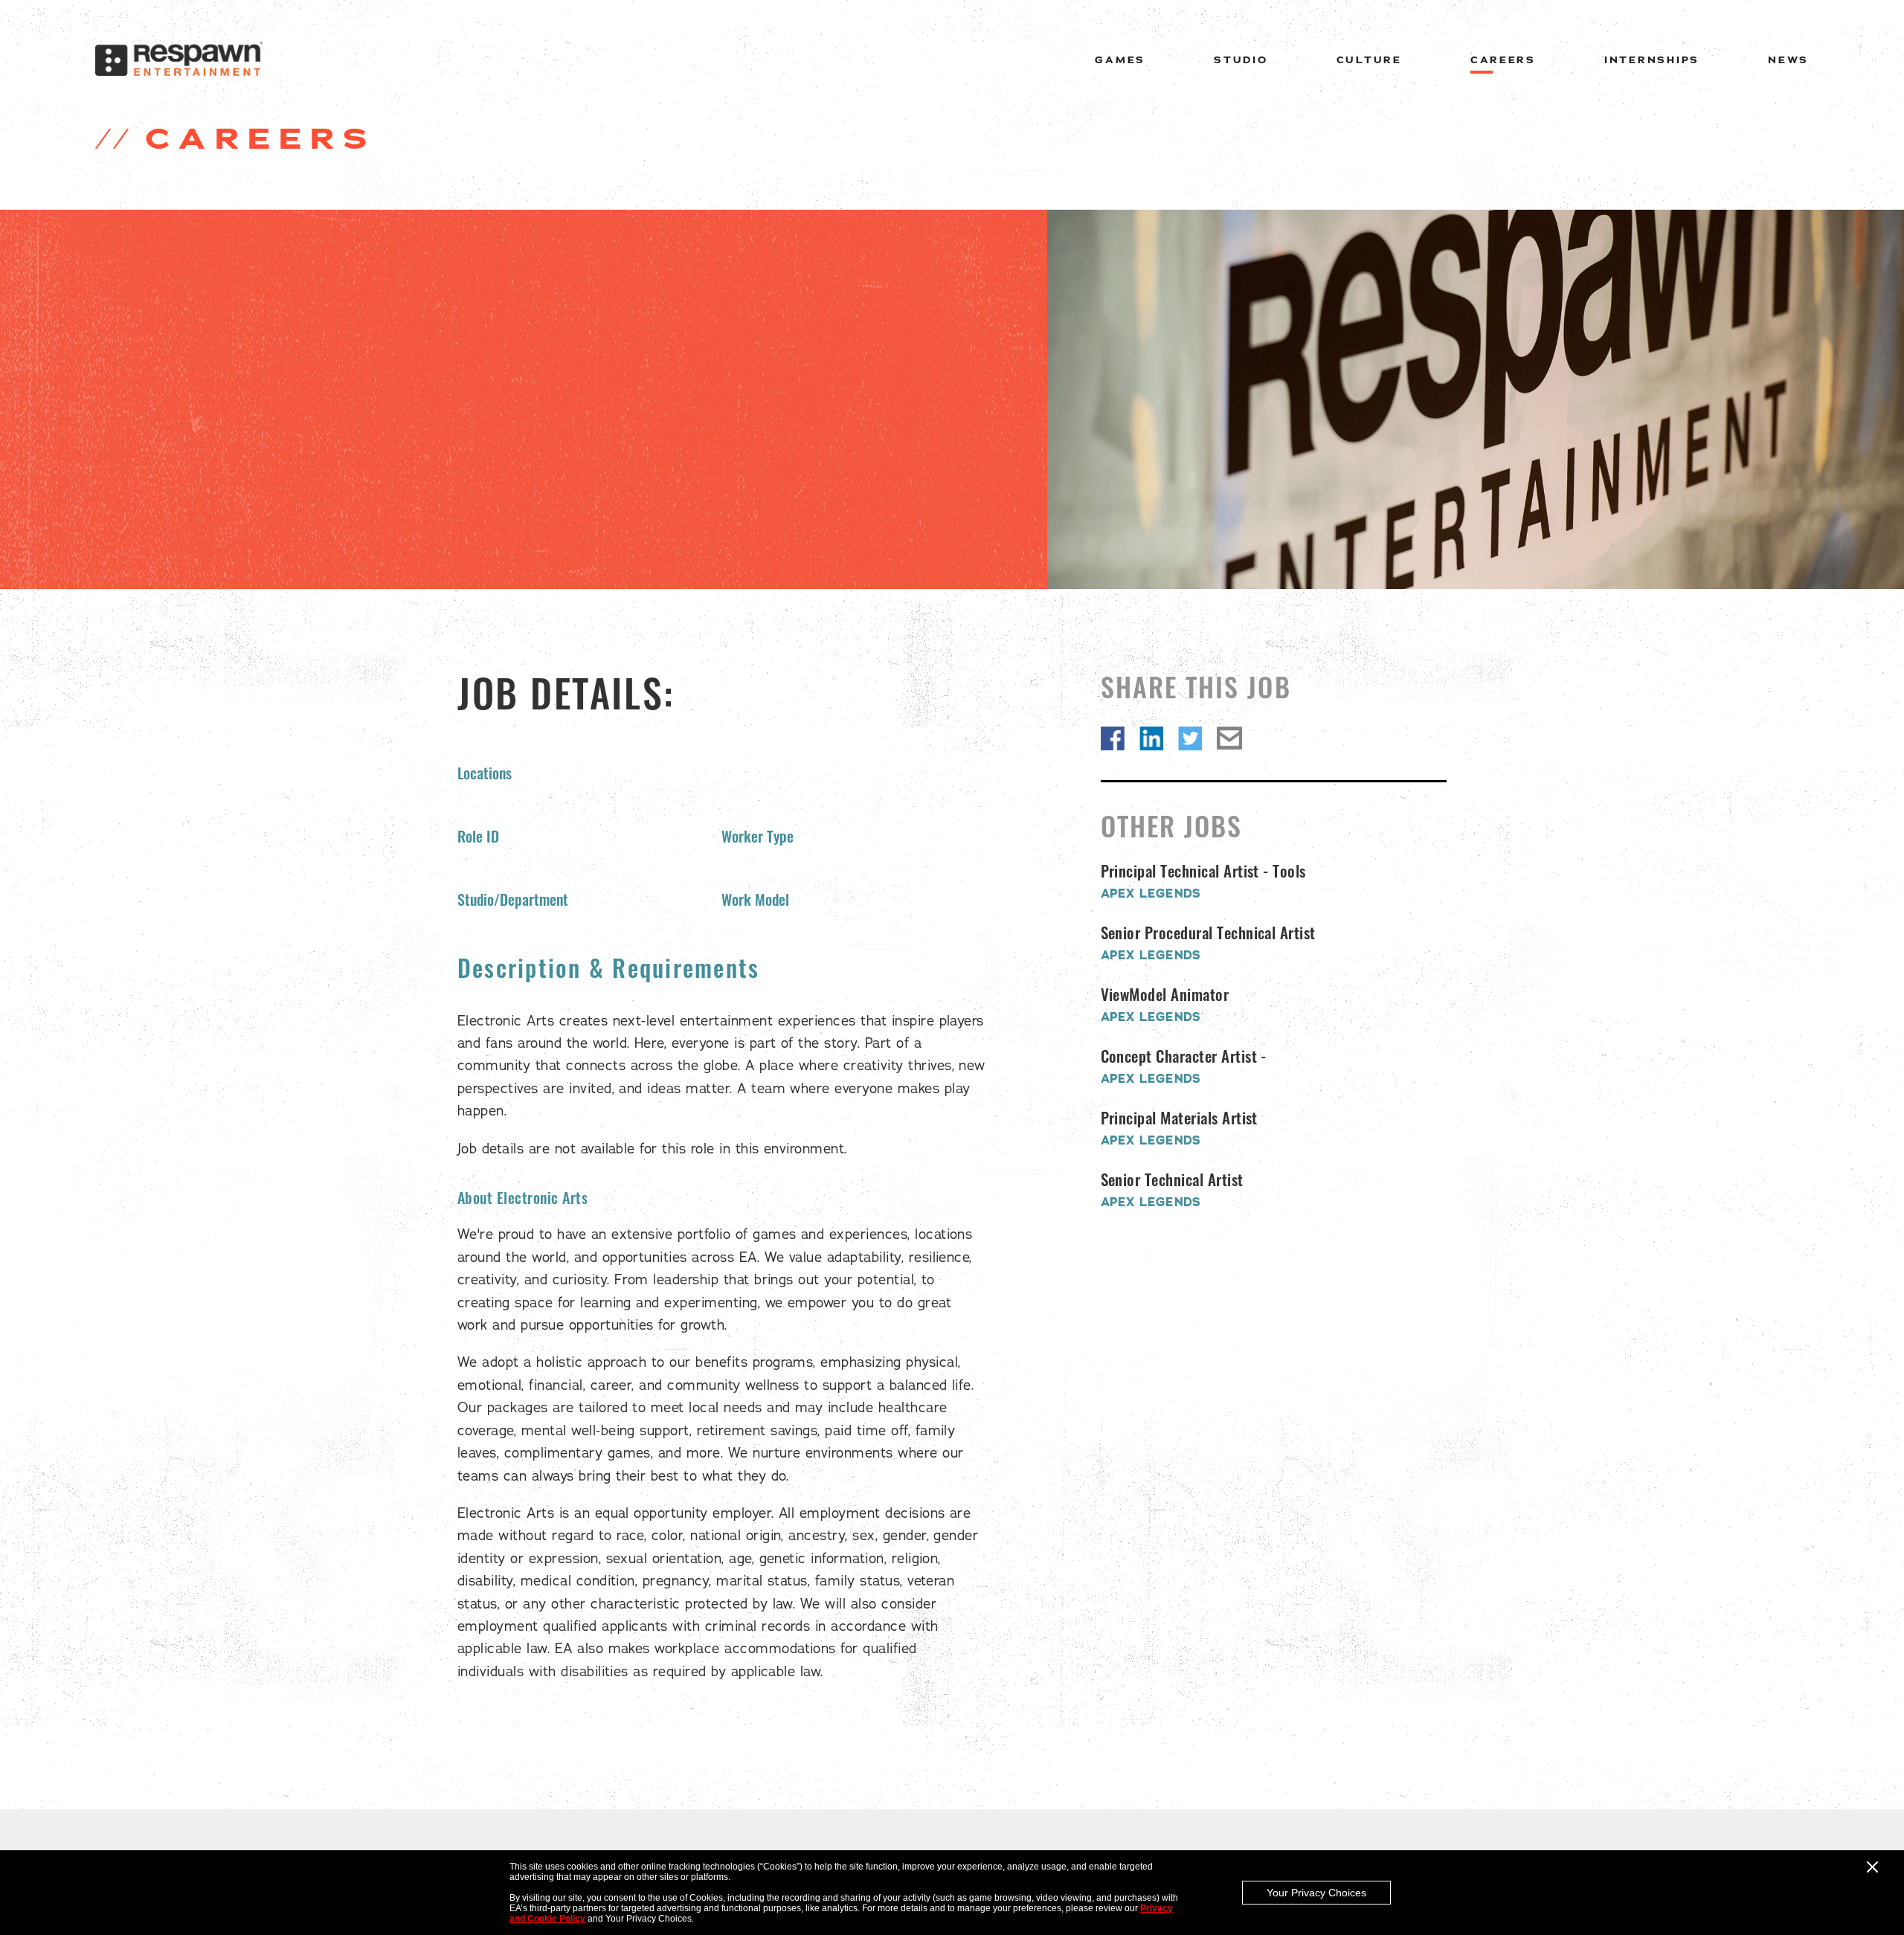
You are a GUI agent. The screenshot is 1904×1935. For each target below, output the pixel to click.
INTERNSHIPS (1652, 60)
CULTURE (1369, 60)
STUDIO (1241, 60)
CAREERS (1503, 60)
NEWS (1788, 60)
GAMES (1120, 60)
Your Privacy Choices (1316, 1893)
